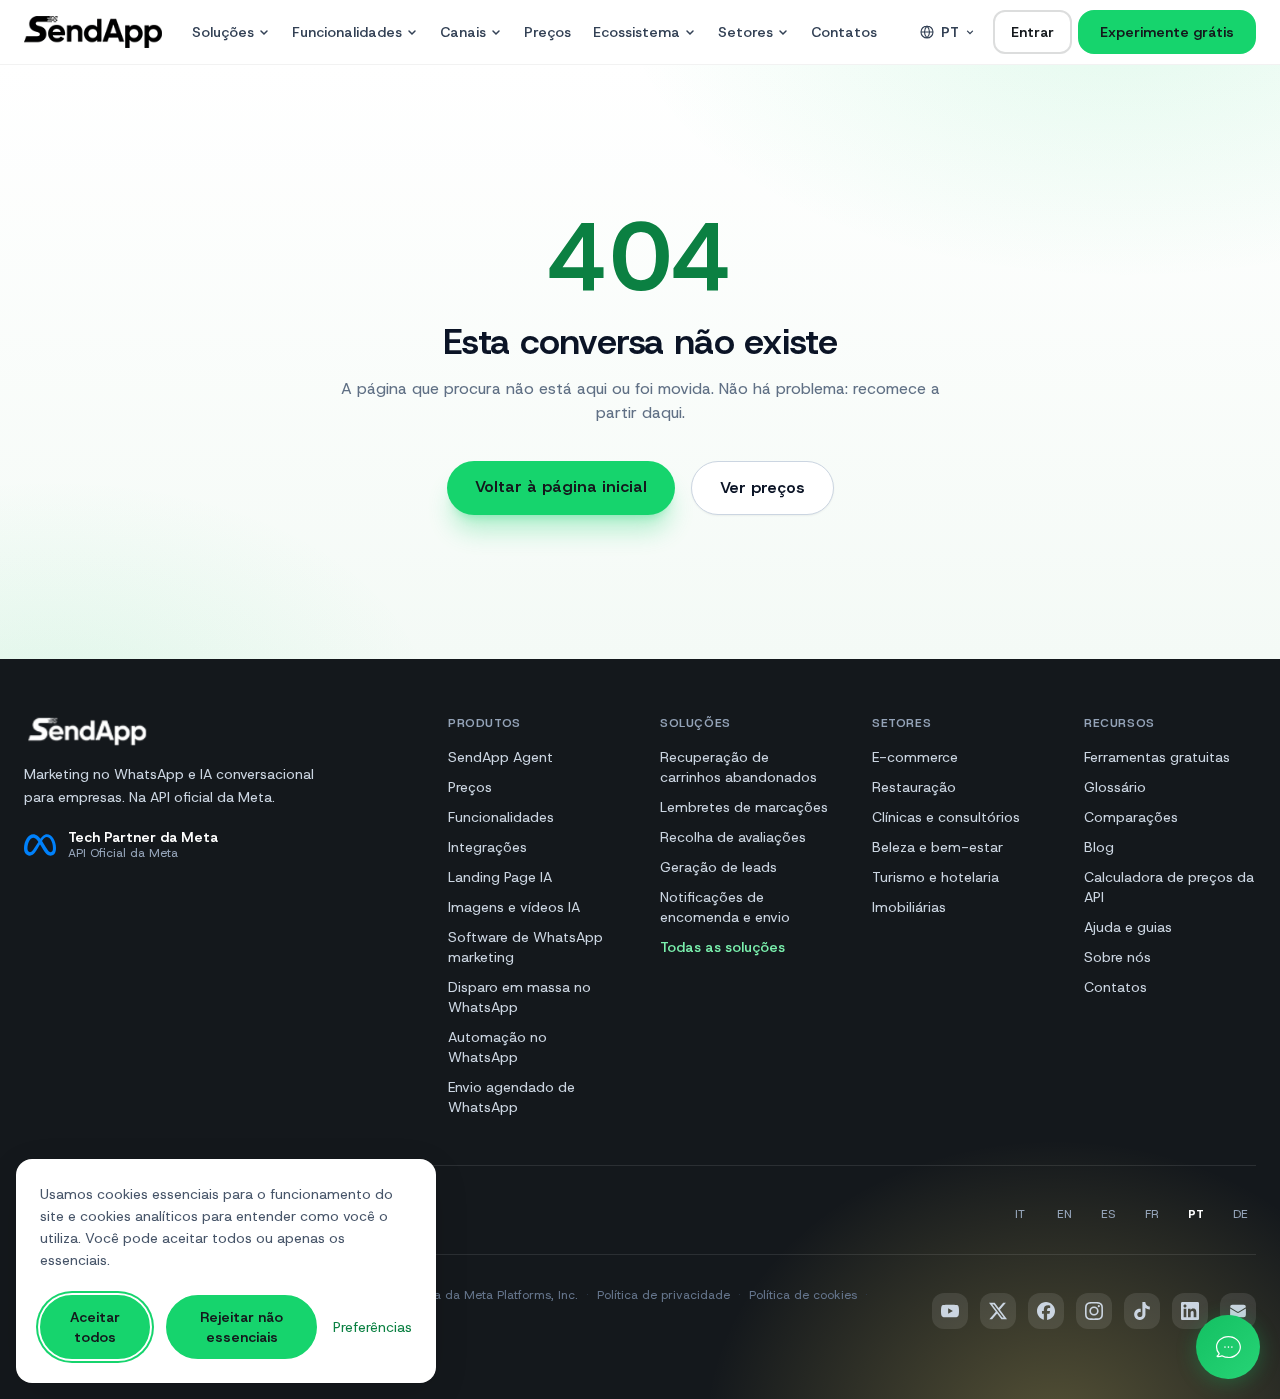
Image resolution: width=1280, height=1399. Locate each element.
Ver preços (762, 487)
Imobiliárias (909, 907)
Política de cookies (803, 1295)
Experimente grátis (1167, 32)
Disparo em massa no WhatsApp (519, 997)
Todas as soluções (722, 947)
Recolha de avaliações (733, 837)
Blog (1099, 847)
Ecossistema (636, 32)
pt (950, 32)
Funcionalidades (347, 32)
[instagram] (1094, 1311)
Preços (547, 32)
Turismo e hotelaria (935, 877)
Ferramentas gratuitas (1157, 757)
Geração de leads (718, 867)
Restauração (914, 787)
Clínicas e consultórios (946, 817)
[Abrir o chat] (1228, 1347)
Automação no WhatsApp (497, 1047)
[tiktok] (1142, 1311)
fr (1152, 1214)
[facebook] (1046, 1311)
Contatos (844, 32)
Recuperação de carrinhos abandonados (738, 767)
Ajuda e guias (1128, 927)
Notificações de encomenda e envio (725, 907)
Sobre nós (1117, 957)
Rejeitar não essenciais (241, 1327)
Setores (745, 32)
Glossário (1115, 787)
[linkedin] (1190, 1311)
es (1108, 1214)
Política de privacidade (663, 1295)
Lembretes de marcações (744, 807)
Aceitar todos (95, 1327)
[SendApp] (93, 32)
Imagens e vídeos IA (514, 907)
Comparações (1131, 817)
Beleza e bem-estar (937, 847)
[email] (1238, 1311)
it (1020, 1214)
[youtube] (950, 1311)
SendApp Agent (500, 757)
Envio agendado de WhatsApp (511, 1097)
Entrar (1032, 32)
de (1240, 1214)
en (1064, 1214)
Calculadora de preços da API (1169, 887)
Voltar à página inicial (561, 486)
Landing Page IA (500, 877)
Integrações (487, 847)
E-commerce (915, 757)
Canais (463, 32)
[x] (998, 1311)
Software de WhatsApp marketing (525, 947)
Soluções (223, 32)
